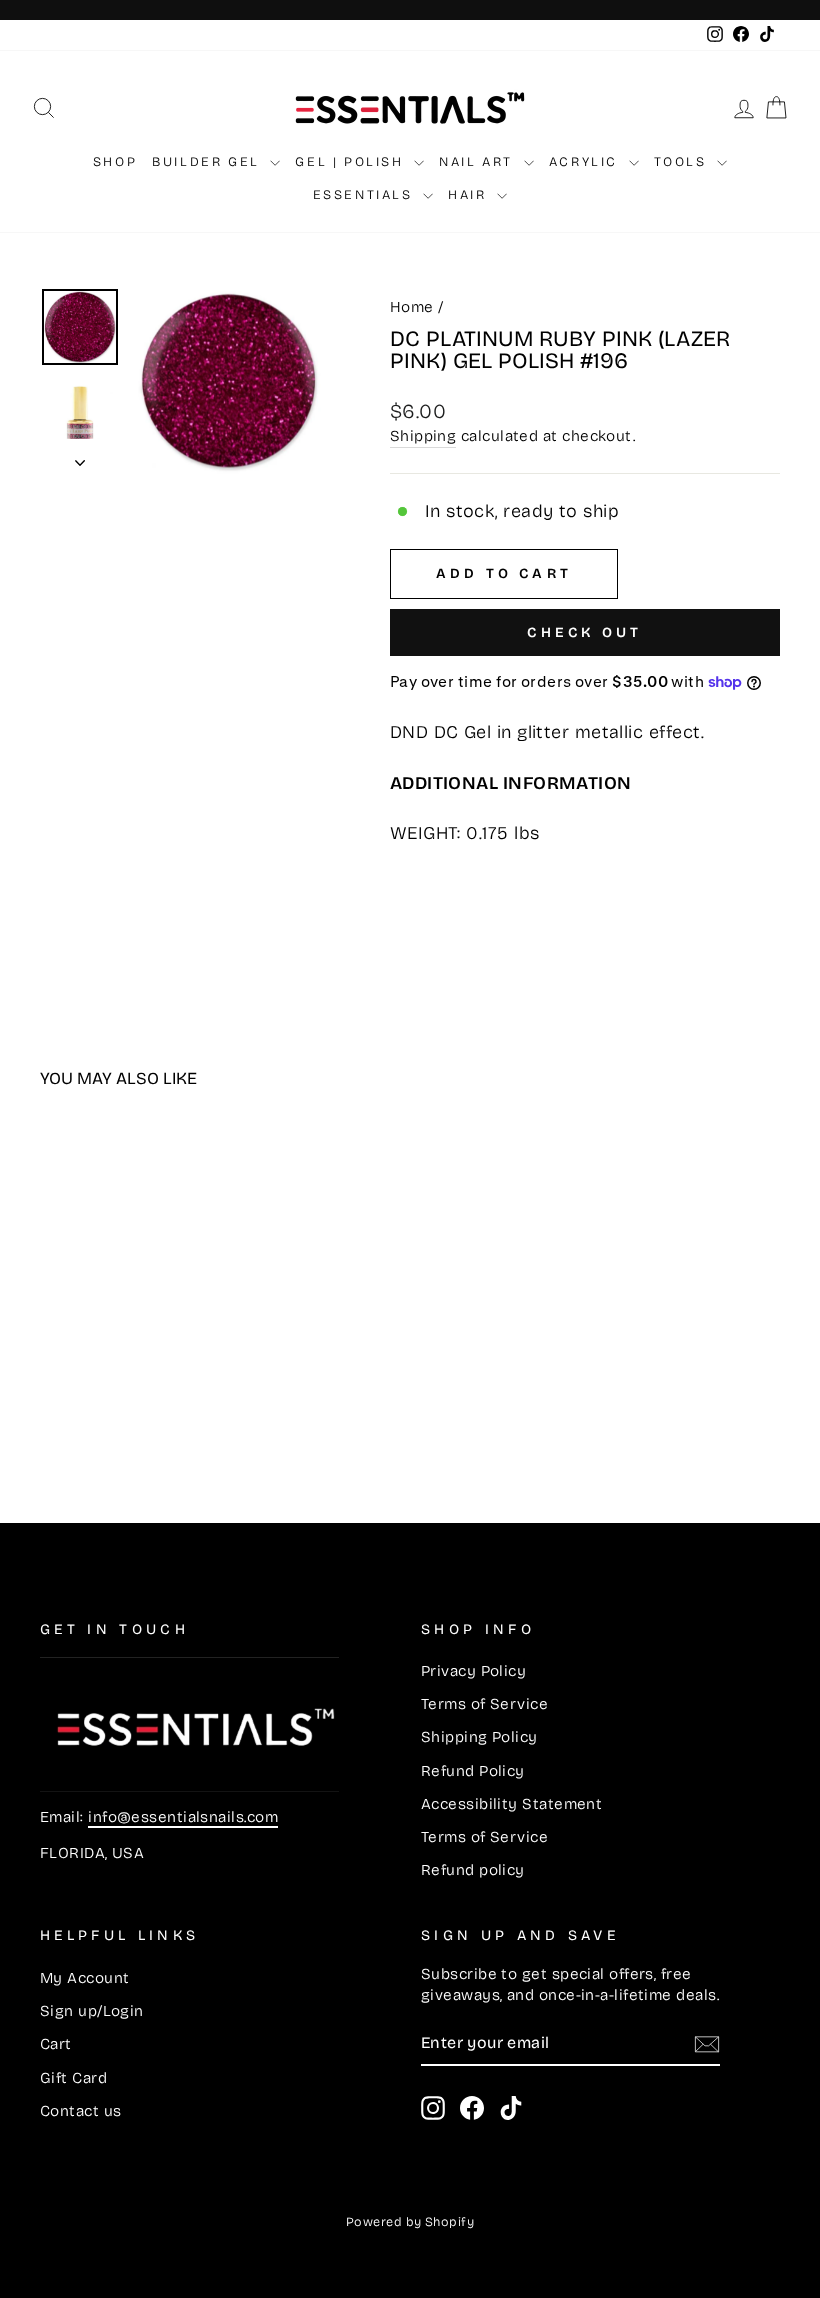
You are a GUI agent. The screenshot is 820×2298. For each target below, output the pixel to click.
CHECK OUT (584, 632)
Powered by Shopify (410, 2221)
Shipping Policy (479, 1737)
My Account (85, 1978)
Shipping (423, 436)
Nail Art (478, 162)
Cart (56, 2044)
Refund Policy (473, 1771)
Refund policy (473, 1870)
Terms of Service (484, 1704)
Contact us (81, 2111)
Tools (683, 162)
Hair (470, 195)
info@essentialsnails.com (183, 1817)
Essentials (366, 195)
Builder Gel (208, 162)
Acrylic (586, 162)
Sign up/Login (92, 2011)
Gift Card (73, 2078)
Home (412, 307)
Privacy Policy (473, 1671)
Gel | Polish (352, 162)
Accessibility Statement (511, 1804)
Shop (115, 162)
